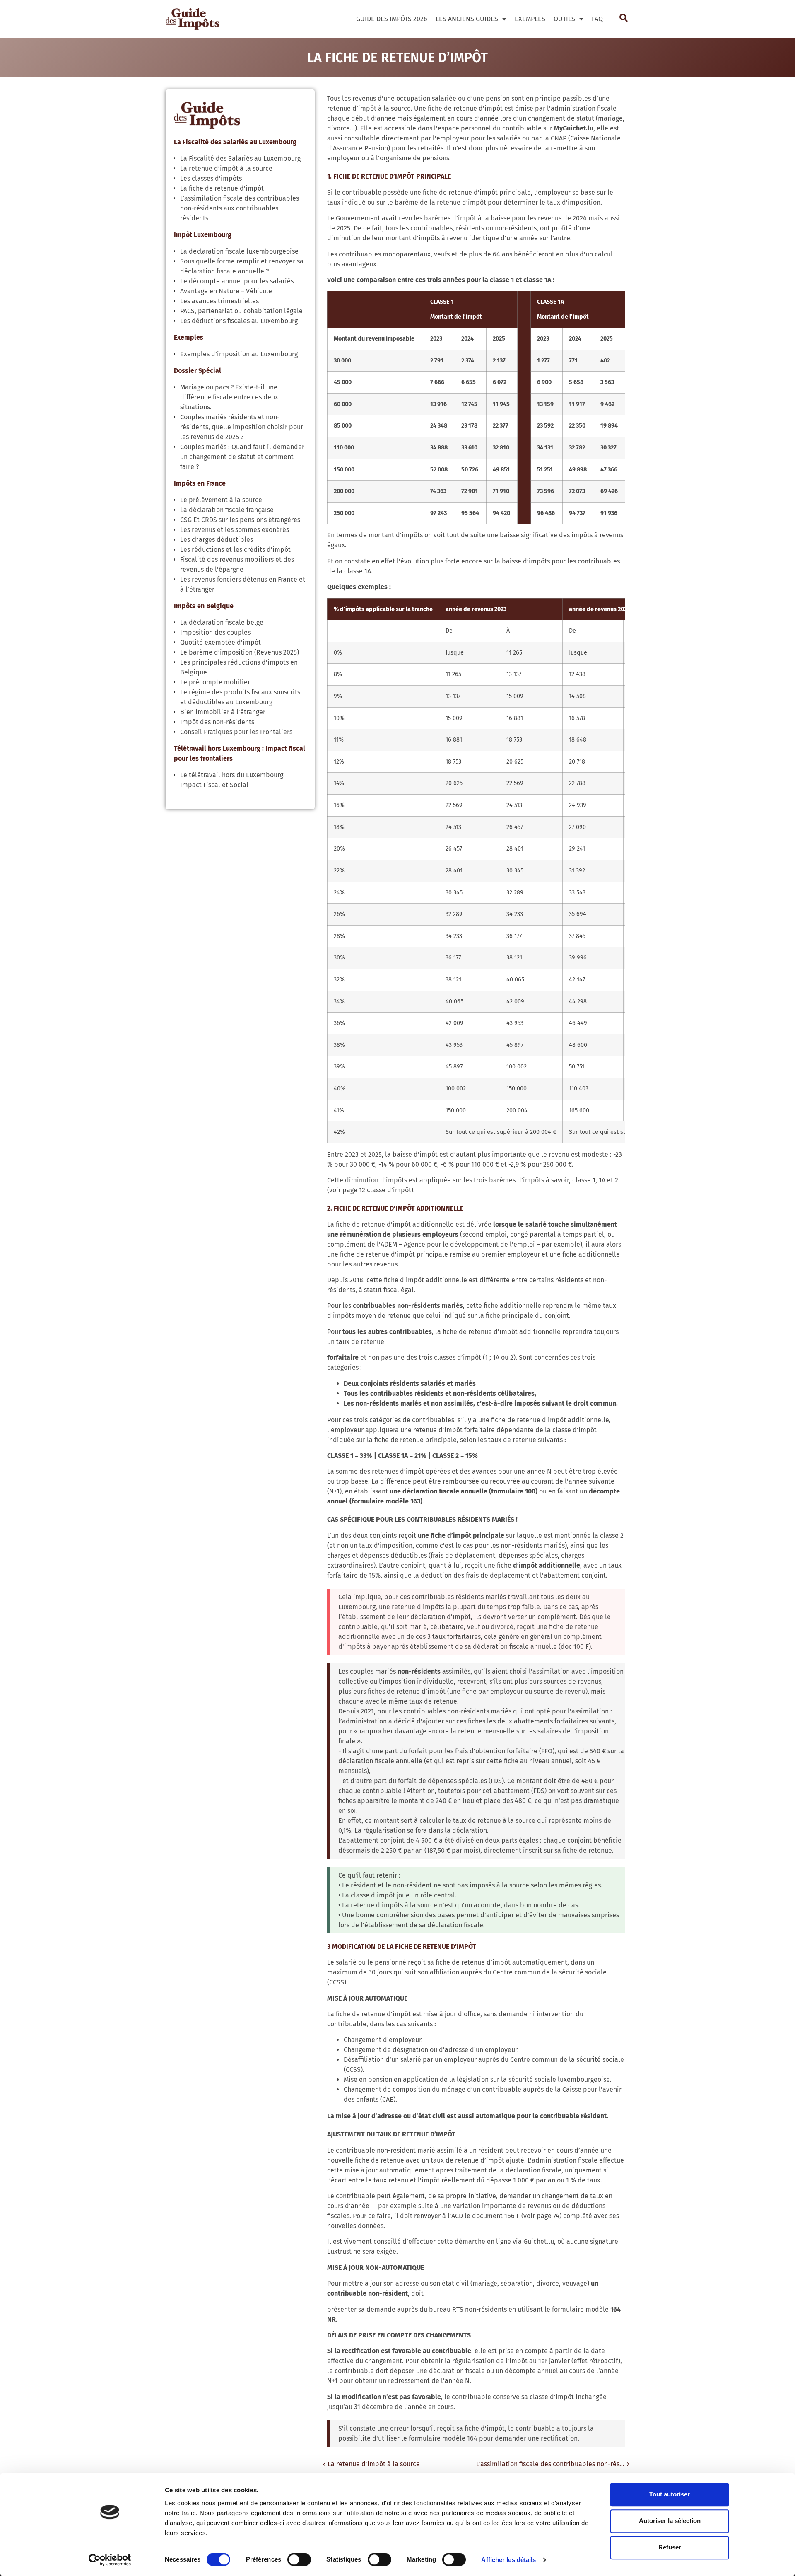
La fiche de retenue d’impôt (222, 188)
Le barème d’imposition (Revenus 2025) (240, 652)
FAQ (597, 19)
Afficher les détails (508, 2560)
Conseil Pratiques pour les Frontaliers (236, 732)
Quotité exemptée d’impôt (220, 642)
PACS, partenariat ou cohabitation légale (241, 311)
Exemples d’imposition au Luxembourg (239, 354)
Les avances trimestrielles (219, 301)
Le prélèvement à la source (221, 500)
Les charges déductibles (217, 540)
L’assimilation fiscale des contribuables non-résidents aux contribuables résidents (240, 208)
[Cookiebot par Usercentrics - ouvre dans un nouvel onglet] (110, 2560)
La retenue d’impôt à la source (226, 168)
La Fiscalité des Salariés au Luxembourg (235, 142)
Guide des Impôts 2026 (392, 19)
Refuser (670, 2547)
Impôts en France (200, 483)
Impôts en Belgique (204, 606)
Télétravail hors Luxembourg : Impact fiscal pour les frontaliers (240, 753)
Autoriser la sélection (670, 2521)
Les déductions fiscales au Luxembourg (239, 321)
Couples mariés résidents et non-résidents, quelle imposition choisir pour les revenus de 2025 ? (242, 427)
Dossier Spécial (198, 371)
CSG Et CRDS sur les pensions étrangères (240, 520)
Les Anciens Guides (467, 19)
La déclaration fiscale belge (222, 622)
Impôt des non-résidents (217, 722)
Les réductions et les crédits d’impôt (235, 550)
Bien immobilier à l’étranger (223, 712)
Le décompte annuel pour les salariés (237, 281)
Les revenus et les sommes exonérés (235, 530)
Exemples (530, 19)
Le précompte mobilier (215, 682)
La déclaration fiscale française (227, 510)
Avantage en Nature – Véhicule (226, 291)
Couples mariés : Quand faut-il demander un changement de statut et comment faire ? (242, 457)
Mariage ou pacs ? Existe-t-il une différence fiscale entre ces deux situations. (229, 397)
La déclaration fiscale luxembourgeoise (239, 251)
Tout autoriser (670, 2494)
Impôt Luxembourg (203, 235)
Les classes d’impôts (211, 178)
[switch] (299, 2559)
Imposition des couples (215, 632)
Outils (564, 19)
